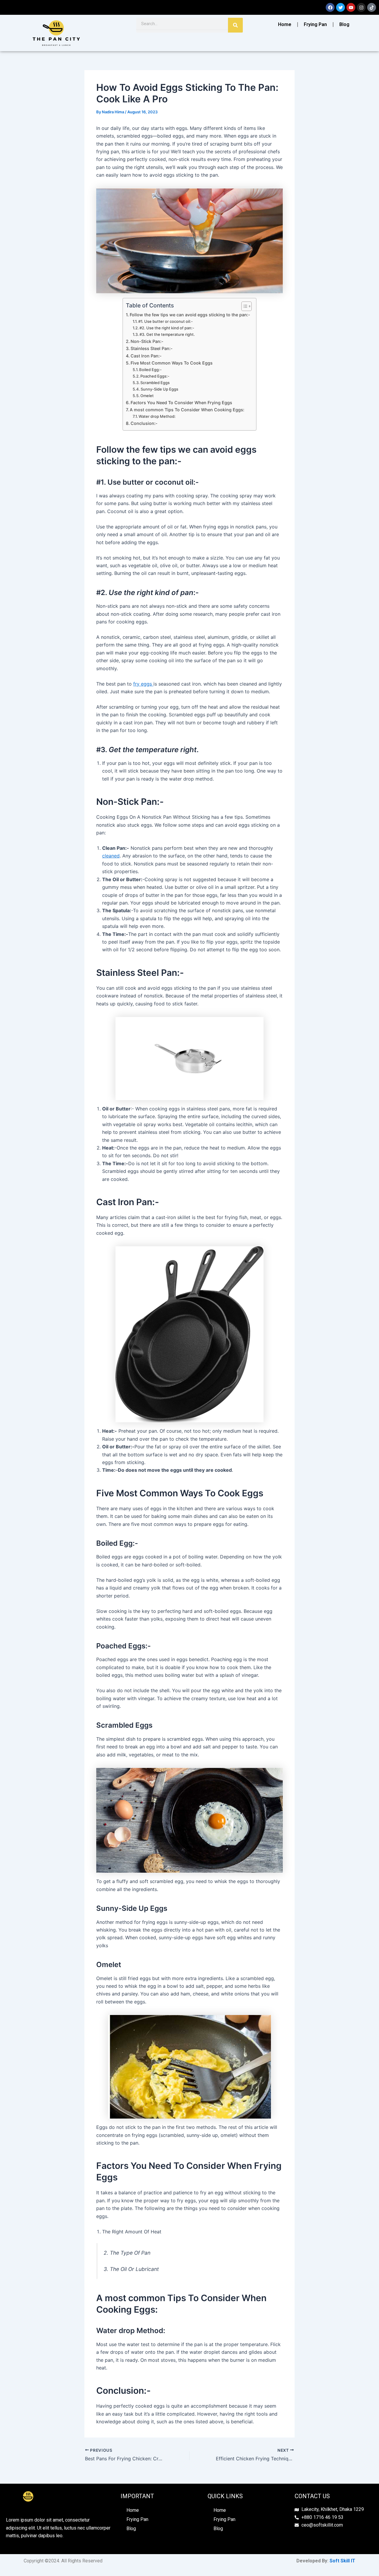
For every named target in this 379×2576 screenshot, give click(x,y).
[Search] (235, 25)
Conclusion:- (144, 423)
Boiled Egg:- (150, 370)
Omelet (147, 396)
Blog (344, 24)
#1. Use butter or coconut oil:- (166, 321)
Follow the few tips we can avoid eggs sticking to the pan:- (190, 315)
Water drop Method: (157, 416)
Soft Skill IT (342, 2561)
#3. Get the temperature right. (167, 334)
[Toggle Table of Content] (244, 306)
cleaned (111, 856)
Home (285, 24)
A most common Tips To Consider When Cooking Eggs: (187, 410)
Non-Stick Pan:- (147, 341)
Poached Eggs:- (155, 376)
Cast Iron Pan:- (146, 356)
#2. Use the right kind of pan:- (167, 328)
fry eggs (143, 684)
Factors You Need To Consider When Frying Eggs (181, 403)
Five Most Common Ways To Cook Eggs (172, 363)
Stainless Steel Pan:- (152, 348)
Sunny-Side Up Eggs (159, 389)
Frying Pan (315, 24)
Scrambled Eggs (155, 383)
